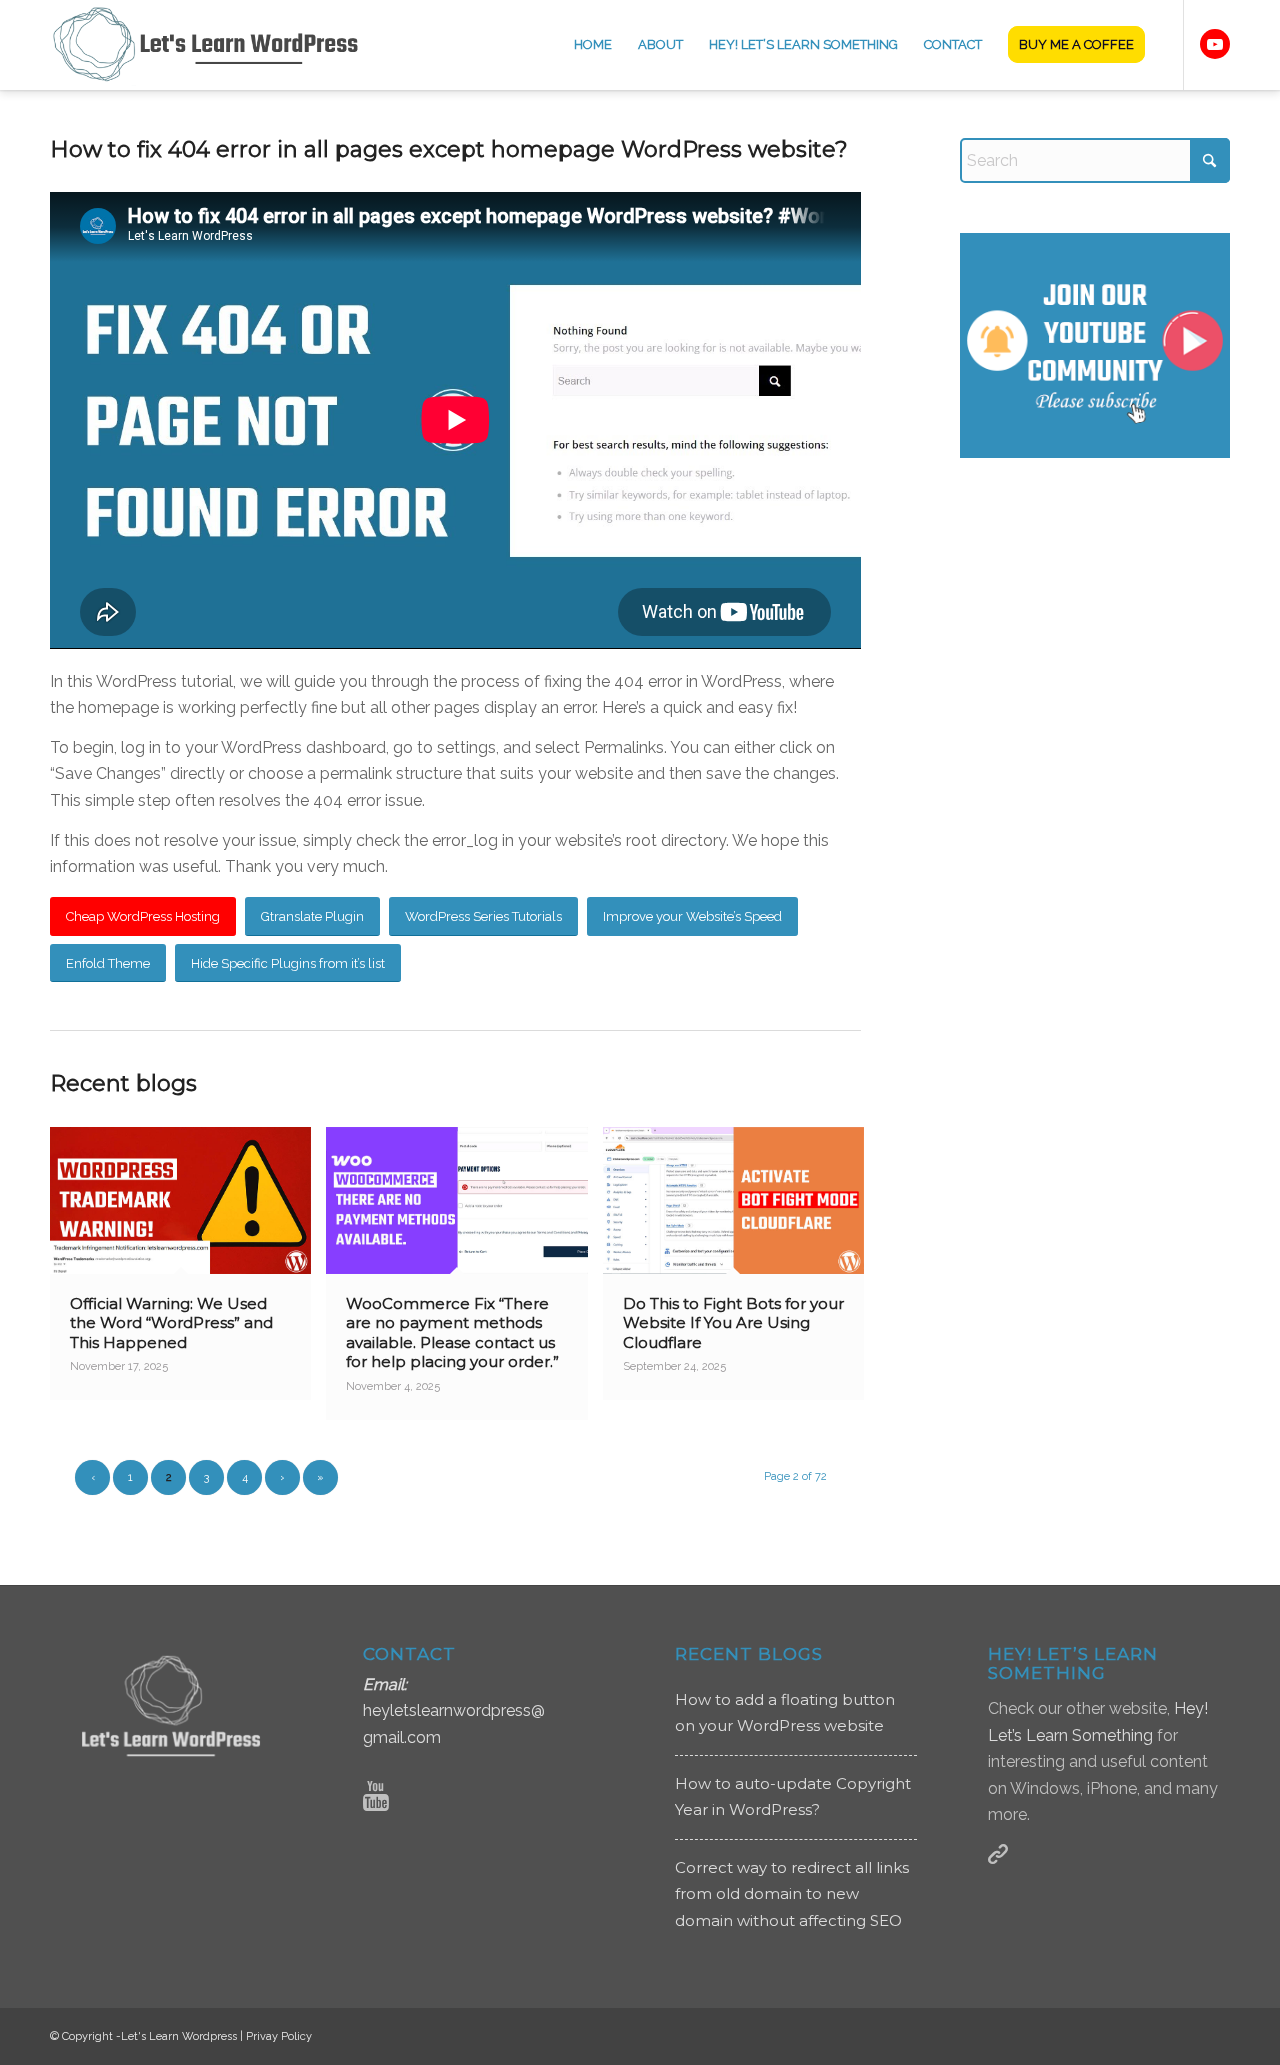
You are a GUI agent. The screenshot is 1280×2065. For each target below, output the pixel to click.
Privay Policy (279, 2036)
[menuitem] (593, 45)
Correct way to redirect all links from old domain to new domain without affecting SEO (792, 1894)
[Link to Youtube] (1215, 44)
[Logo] (218, 45)
